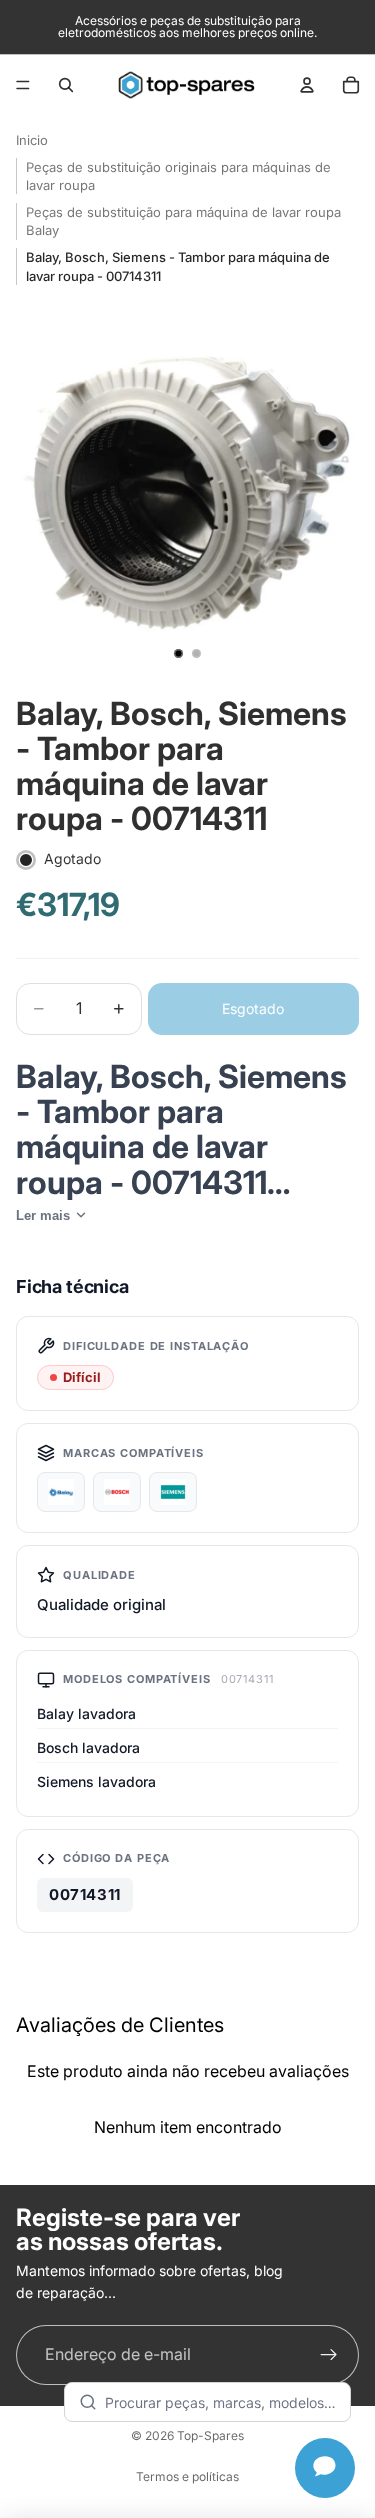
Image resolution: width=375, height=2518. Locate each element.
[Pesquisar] (66, 85)
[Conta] (307, 85)
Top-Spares (210, 2435)
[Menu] (23, 85)
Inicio (32, 140)
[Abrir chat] (325, 2468)
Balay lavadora (86, 1713)
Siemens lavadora (96, 1781)
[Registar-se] (329, 2355)
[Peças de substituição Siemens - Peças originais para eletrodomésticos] (173, 1492)
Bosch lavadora (88, 1747)
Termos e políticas (187, 2476)
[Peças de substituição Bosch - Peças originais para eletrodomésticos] (117, 1492)
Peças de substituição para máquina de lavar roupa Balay (183, 221)
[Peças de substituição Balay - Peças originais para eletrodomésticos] (61, 1492)
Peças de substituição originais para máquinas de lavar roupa (178, 176)
